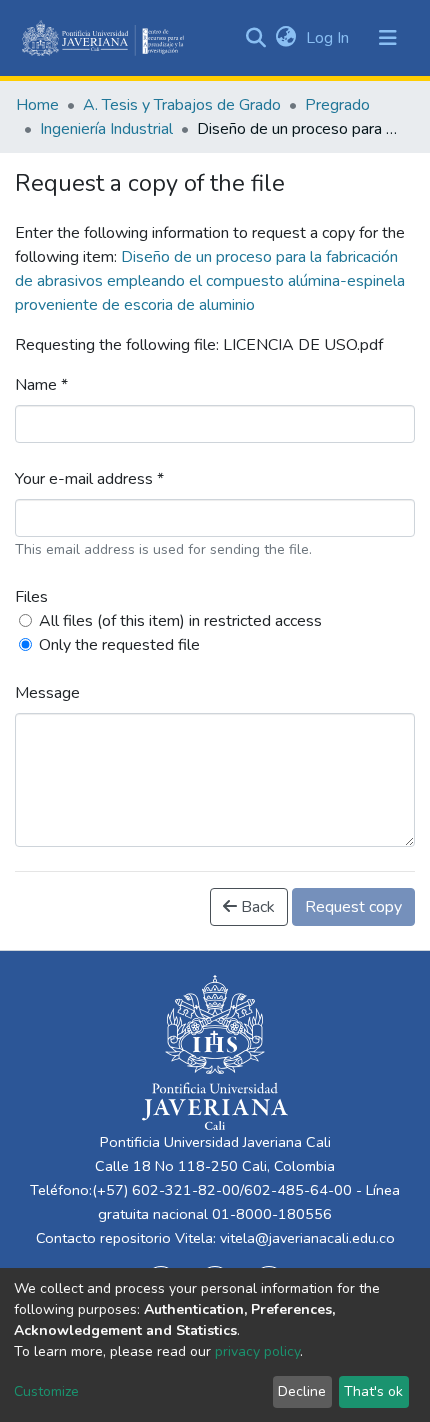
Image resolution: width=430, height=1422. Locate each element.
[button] (285, 38)
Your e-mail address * (89, 479)
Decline (302, 1391)
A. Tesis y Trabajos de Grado (182, 105)
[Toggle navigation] (388, 38)
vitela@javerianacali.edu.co (307, 1238)
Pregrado (337, 105)
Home (37, 105)
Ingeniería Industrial (106, 129)
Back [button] (256, 907)
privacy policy (257, 1351)
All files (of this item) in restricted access (180, 621)
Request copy (353, 907)
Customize (46, 1391)
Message (47, 693)
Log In (329, 38)
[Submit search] (255, 38)
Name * (41, 385)
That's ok (373, 1391)
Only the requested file (119, 645)
